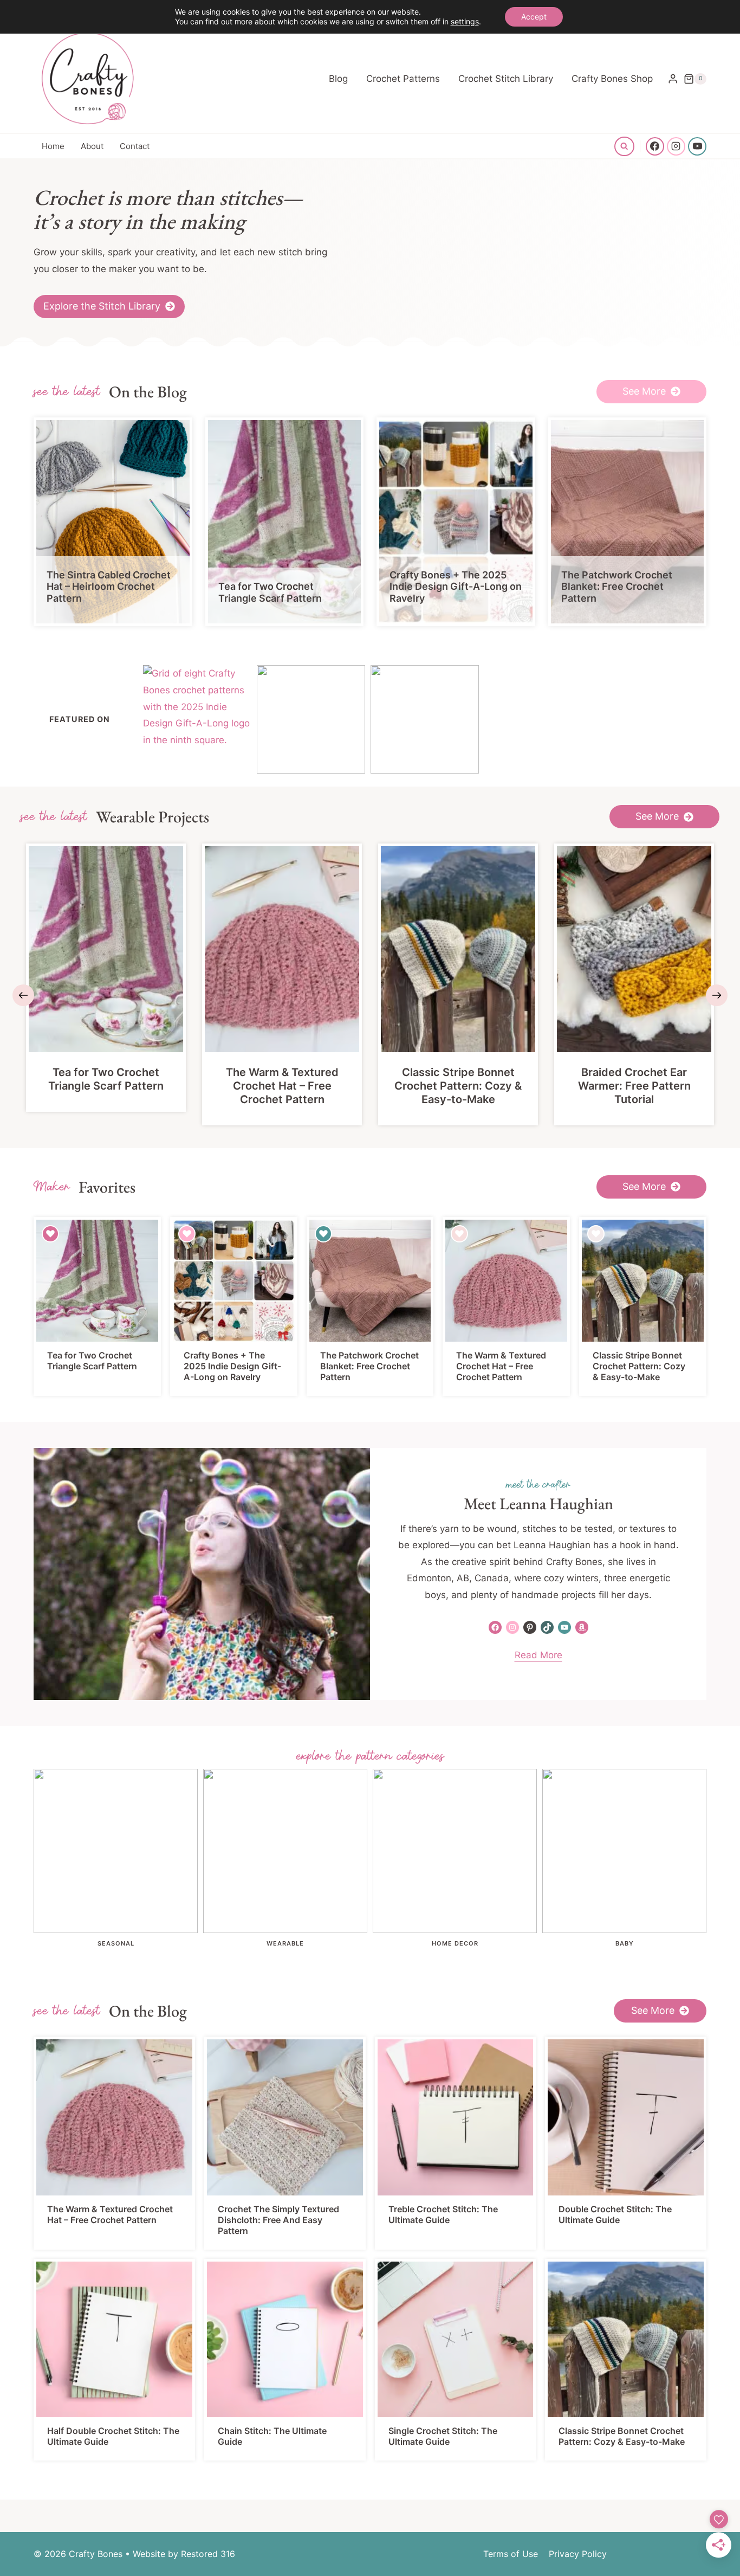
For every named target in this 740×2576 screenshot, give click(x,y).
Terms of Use (511, 2554)
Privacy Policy (578, 2554)
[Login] (673, 79)
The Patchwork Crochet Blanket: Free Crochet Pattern (617, 587)
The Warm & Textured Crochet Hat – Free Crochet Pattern (282, 1086)
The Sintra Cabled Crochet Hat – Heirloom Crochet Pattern (109, 587)
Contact (135, 146)
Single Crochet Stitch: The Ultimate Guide (443, 2436)
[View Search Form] (624, 146)
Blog (338, 79)
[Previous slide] (23, 995)
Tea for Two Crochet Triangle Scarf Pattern (270, 592)
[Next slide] (717, 995)
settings (465, 21)
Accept (534, 17)
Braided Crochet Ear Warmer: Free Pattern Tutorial (634, 1086)
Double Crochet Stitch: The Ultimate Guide (615, 2214)
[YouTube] (697, 146)
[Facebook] (655, 146)
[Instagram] (676, 146)
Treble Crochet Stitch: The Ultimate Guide (443, 2214)
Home (53, 146)
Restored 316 (208, 2554)
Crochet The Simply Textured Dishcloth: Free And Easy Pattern (278, 2220)
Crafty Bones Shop (612, 79)
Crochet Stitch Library (506, 79)
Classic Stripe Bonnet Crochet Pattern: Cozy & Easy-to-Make (458, 1086)
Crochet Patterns (403, 79)
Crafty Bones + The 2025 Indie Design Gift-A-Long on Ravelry (456, 587)
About (92, 146)
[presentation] (113, 522)
